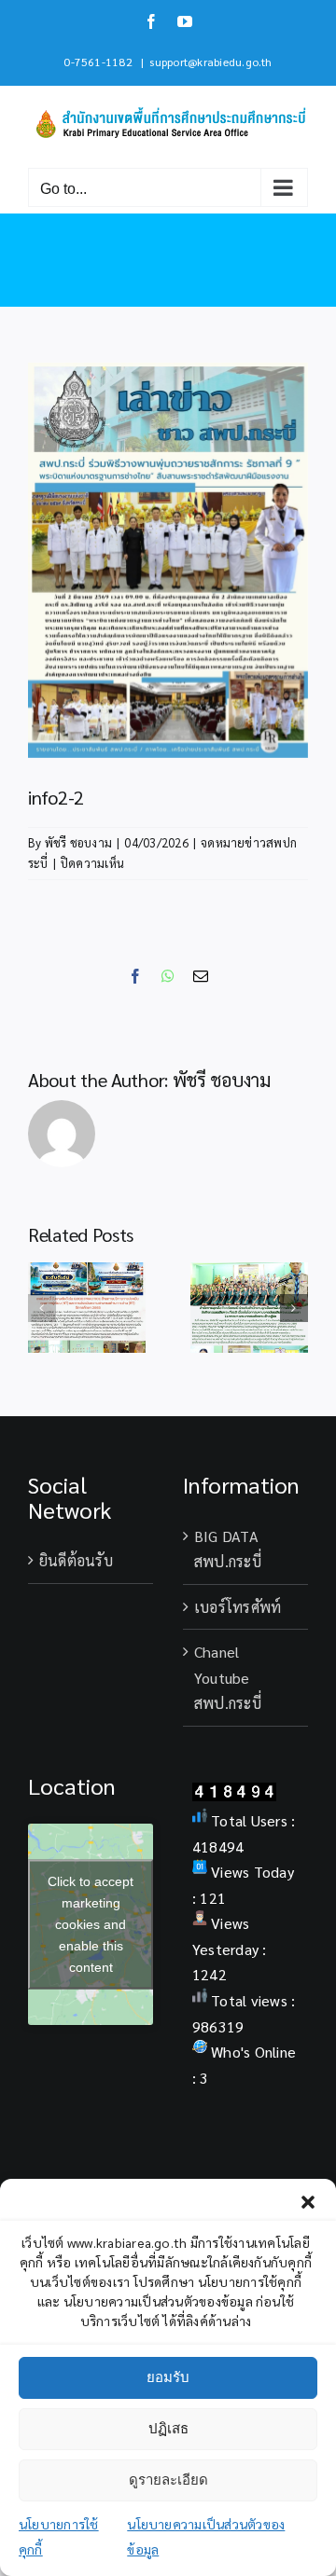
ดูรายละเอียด (168, 2480)
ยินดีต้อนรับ (76, 1560)
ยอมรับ (168, 2377)
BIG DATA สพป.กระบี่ (228, 1549)
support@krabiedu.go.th (210, 62)
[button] (308, 2202)
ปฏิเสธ (168, 2428)
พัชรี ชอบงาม (78, 842)
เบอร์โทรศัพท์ (238, 1607)
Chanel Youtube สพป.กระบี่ (228, 1677)
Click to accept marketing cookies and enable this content (91, 1924)
